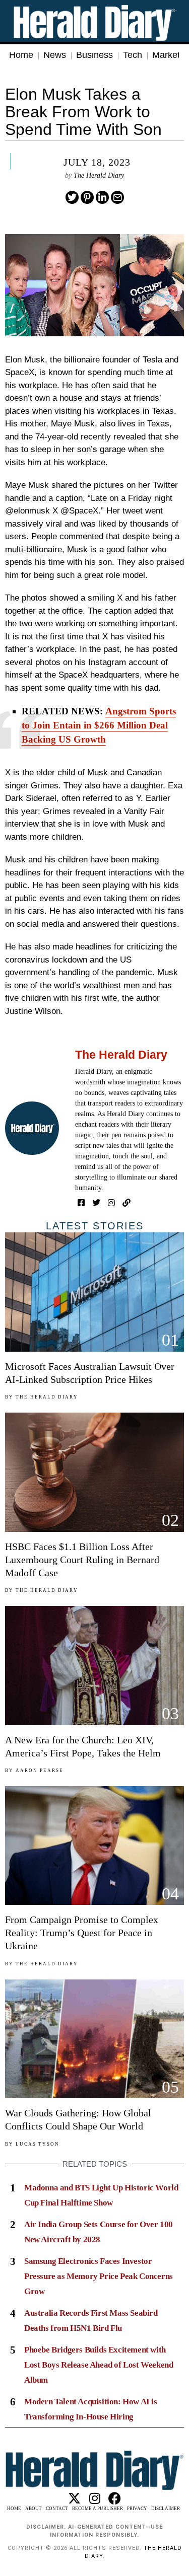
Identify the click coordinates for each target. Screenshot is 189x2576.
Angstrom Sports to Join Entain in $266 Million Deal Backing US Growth (99, 725)
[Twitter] (72, 197)
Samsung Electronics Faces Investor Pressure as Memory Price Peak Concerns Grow (99, 2276)
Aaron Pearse (40, 1771)
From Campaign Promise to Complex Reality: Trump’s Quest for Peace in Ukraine (82, 1933)
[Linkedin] (102, 197)
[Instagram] (111, 1203)
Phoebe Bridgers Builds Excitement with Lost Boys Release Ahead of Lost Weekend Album (99, 2365)
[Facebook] (81, 1203)
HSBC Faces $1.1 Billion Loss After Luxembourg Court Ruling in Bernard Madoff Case (82, 1560)
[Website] (127, 1203)
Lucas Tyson (38, 2144)
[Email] (117, 197)
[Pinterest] (87, 197)
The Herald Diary (99, 175)
